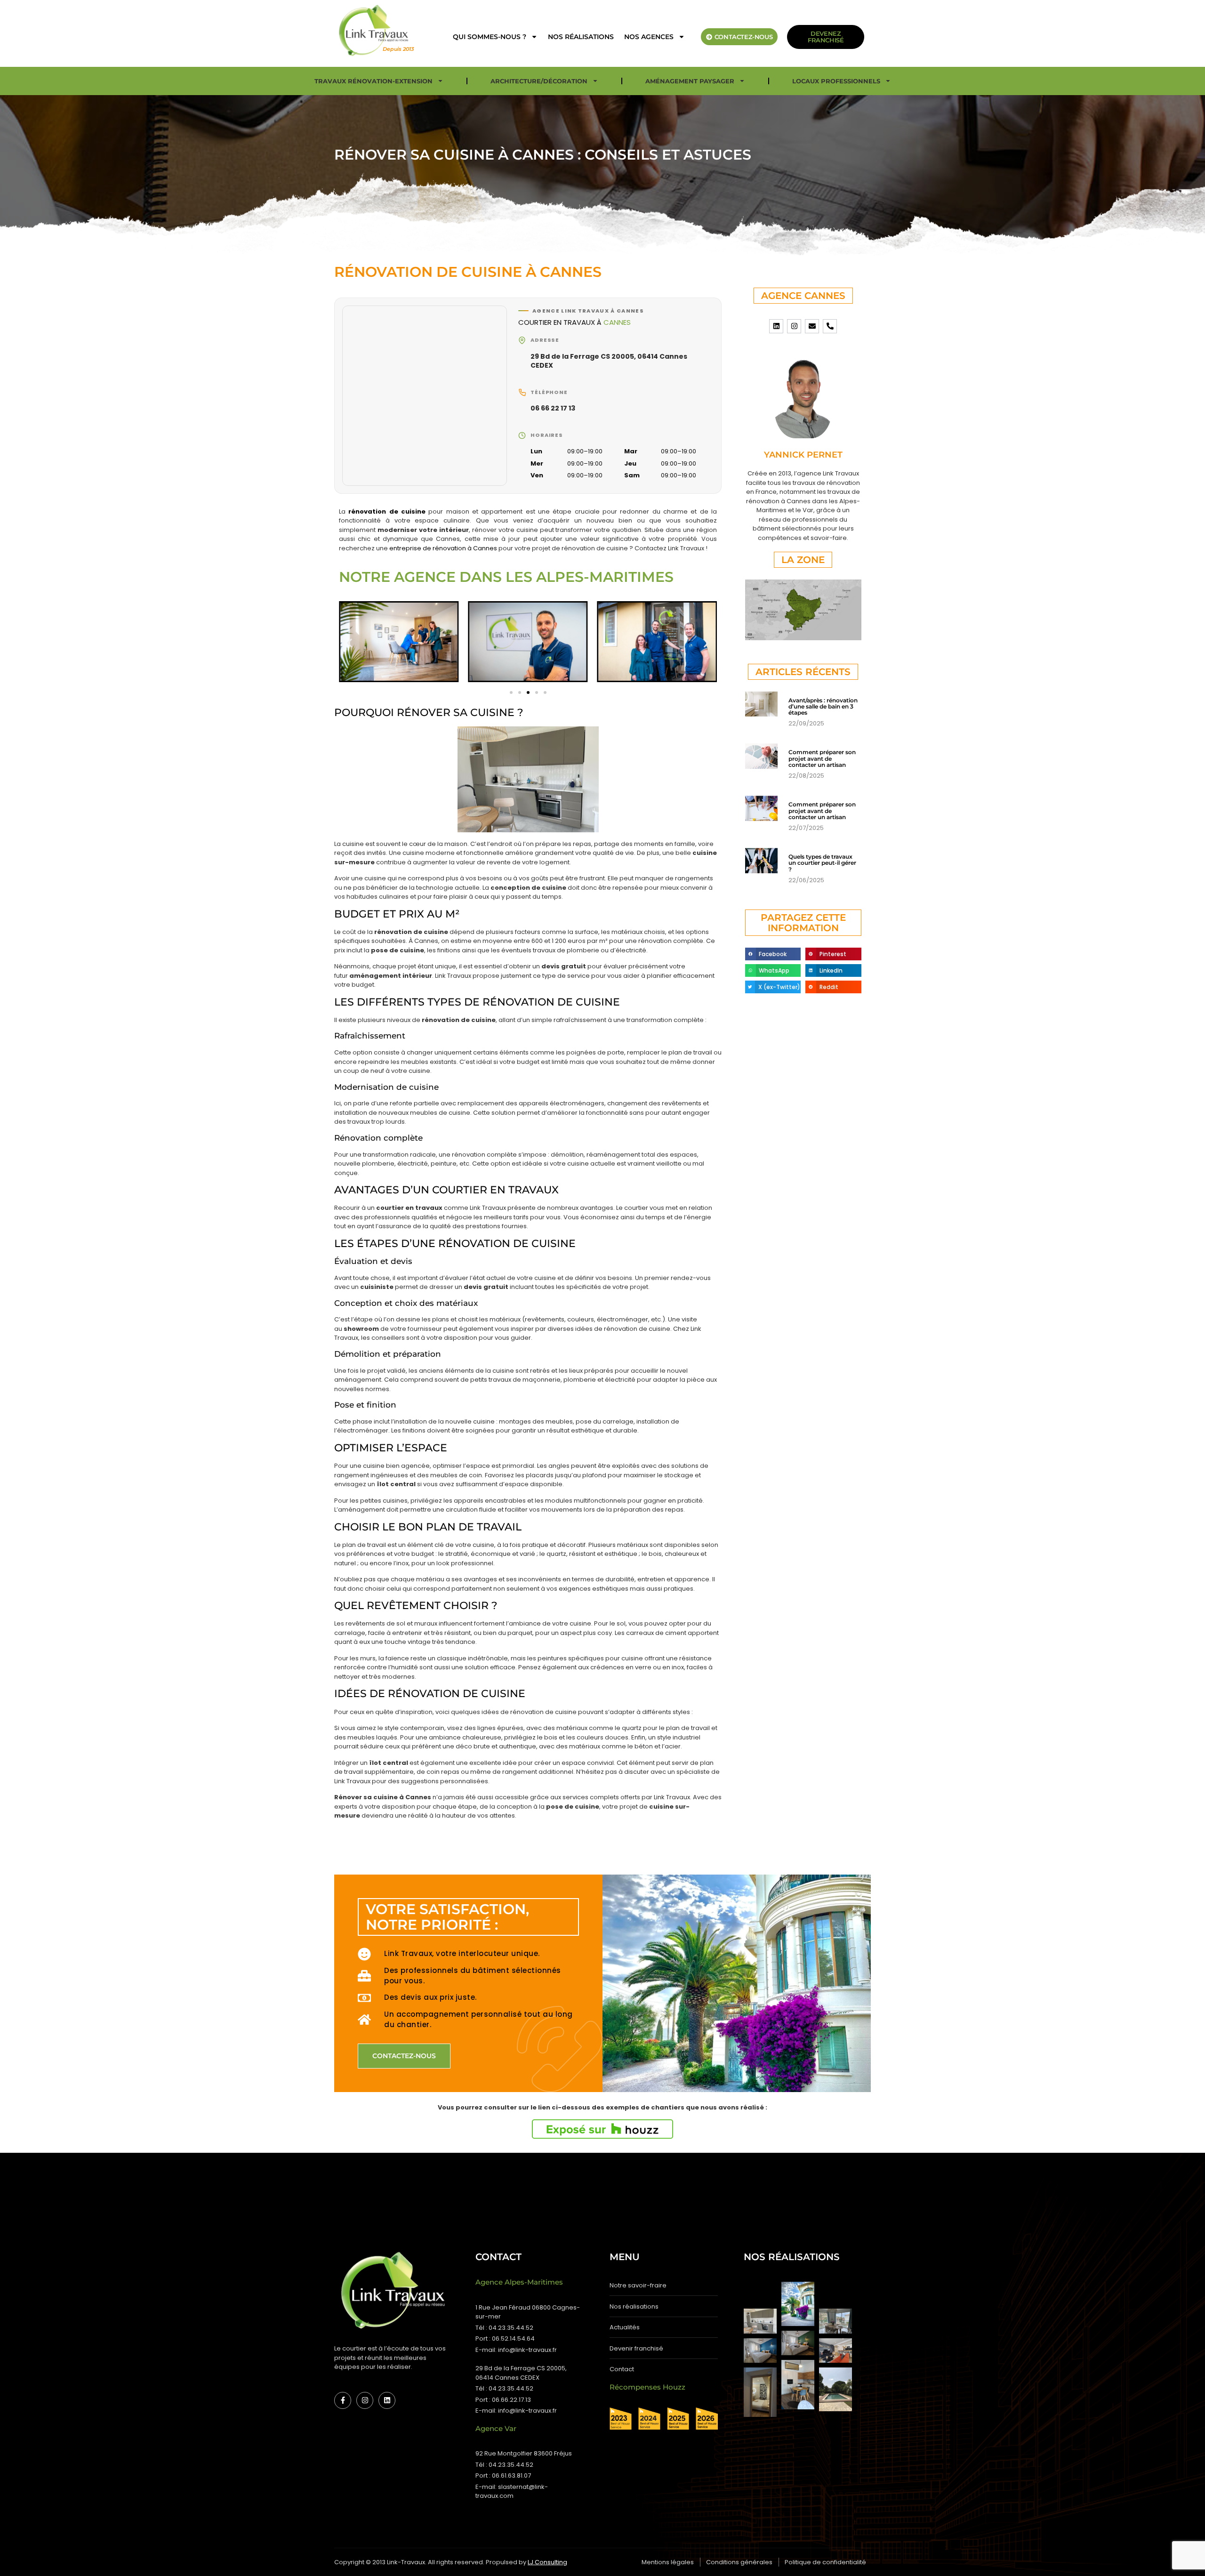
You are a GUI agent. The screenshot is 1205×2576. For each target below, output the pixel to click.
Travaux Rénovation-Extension (374, 81)
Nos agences (649, 37)
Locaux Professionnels (836, 81)
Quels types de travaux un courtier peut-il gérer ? (822, 863)
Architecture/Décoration (539, 81)
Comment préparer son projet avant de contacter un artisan (822, 758)
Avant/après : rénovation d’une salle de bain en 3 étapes (823, 706)
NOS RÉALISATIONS (581, 37)
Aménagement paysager (690, 81)
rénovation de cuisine (387, 511)
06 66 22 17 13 (553, 408)
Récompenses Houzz (647, 2387)
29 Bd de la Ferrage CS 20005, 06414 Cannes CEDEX (609, 361)
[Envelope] (812, 326)
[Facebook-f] (343, 2400)
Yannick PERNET (803, 455)
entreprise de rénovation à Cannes (443, 548)
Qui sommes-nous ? (490, 37)
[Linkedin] (776, 326)
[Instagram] (794, 326)
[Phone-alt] (830, 326)
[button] (349, 643)
